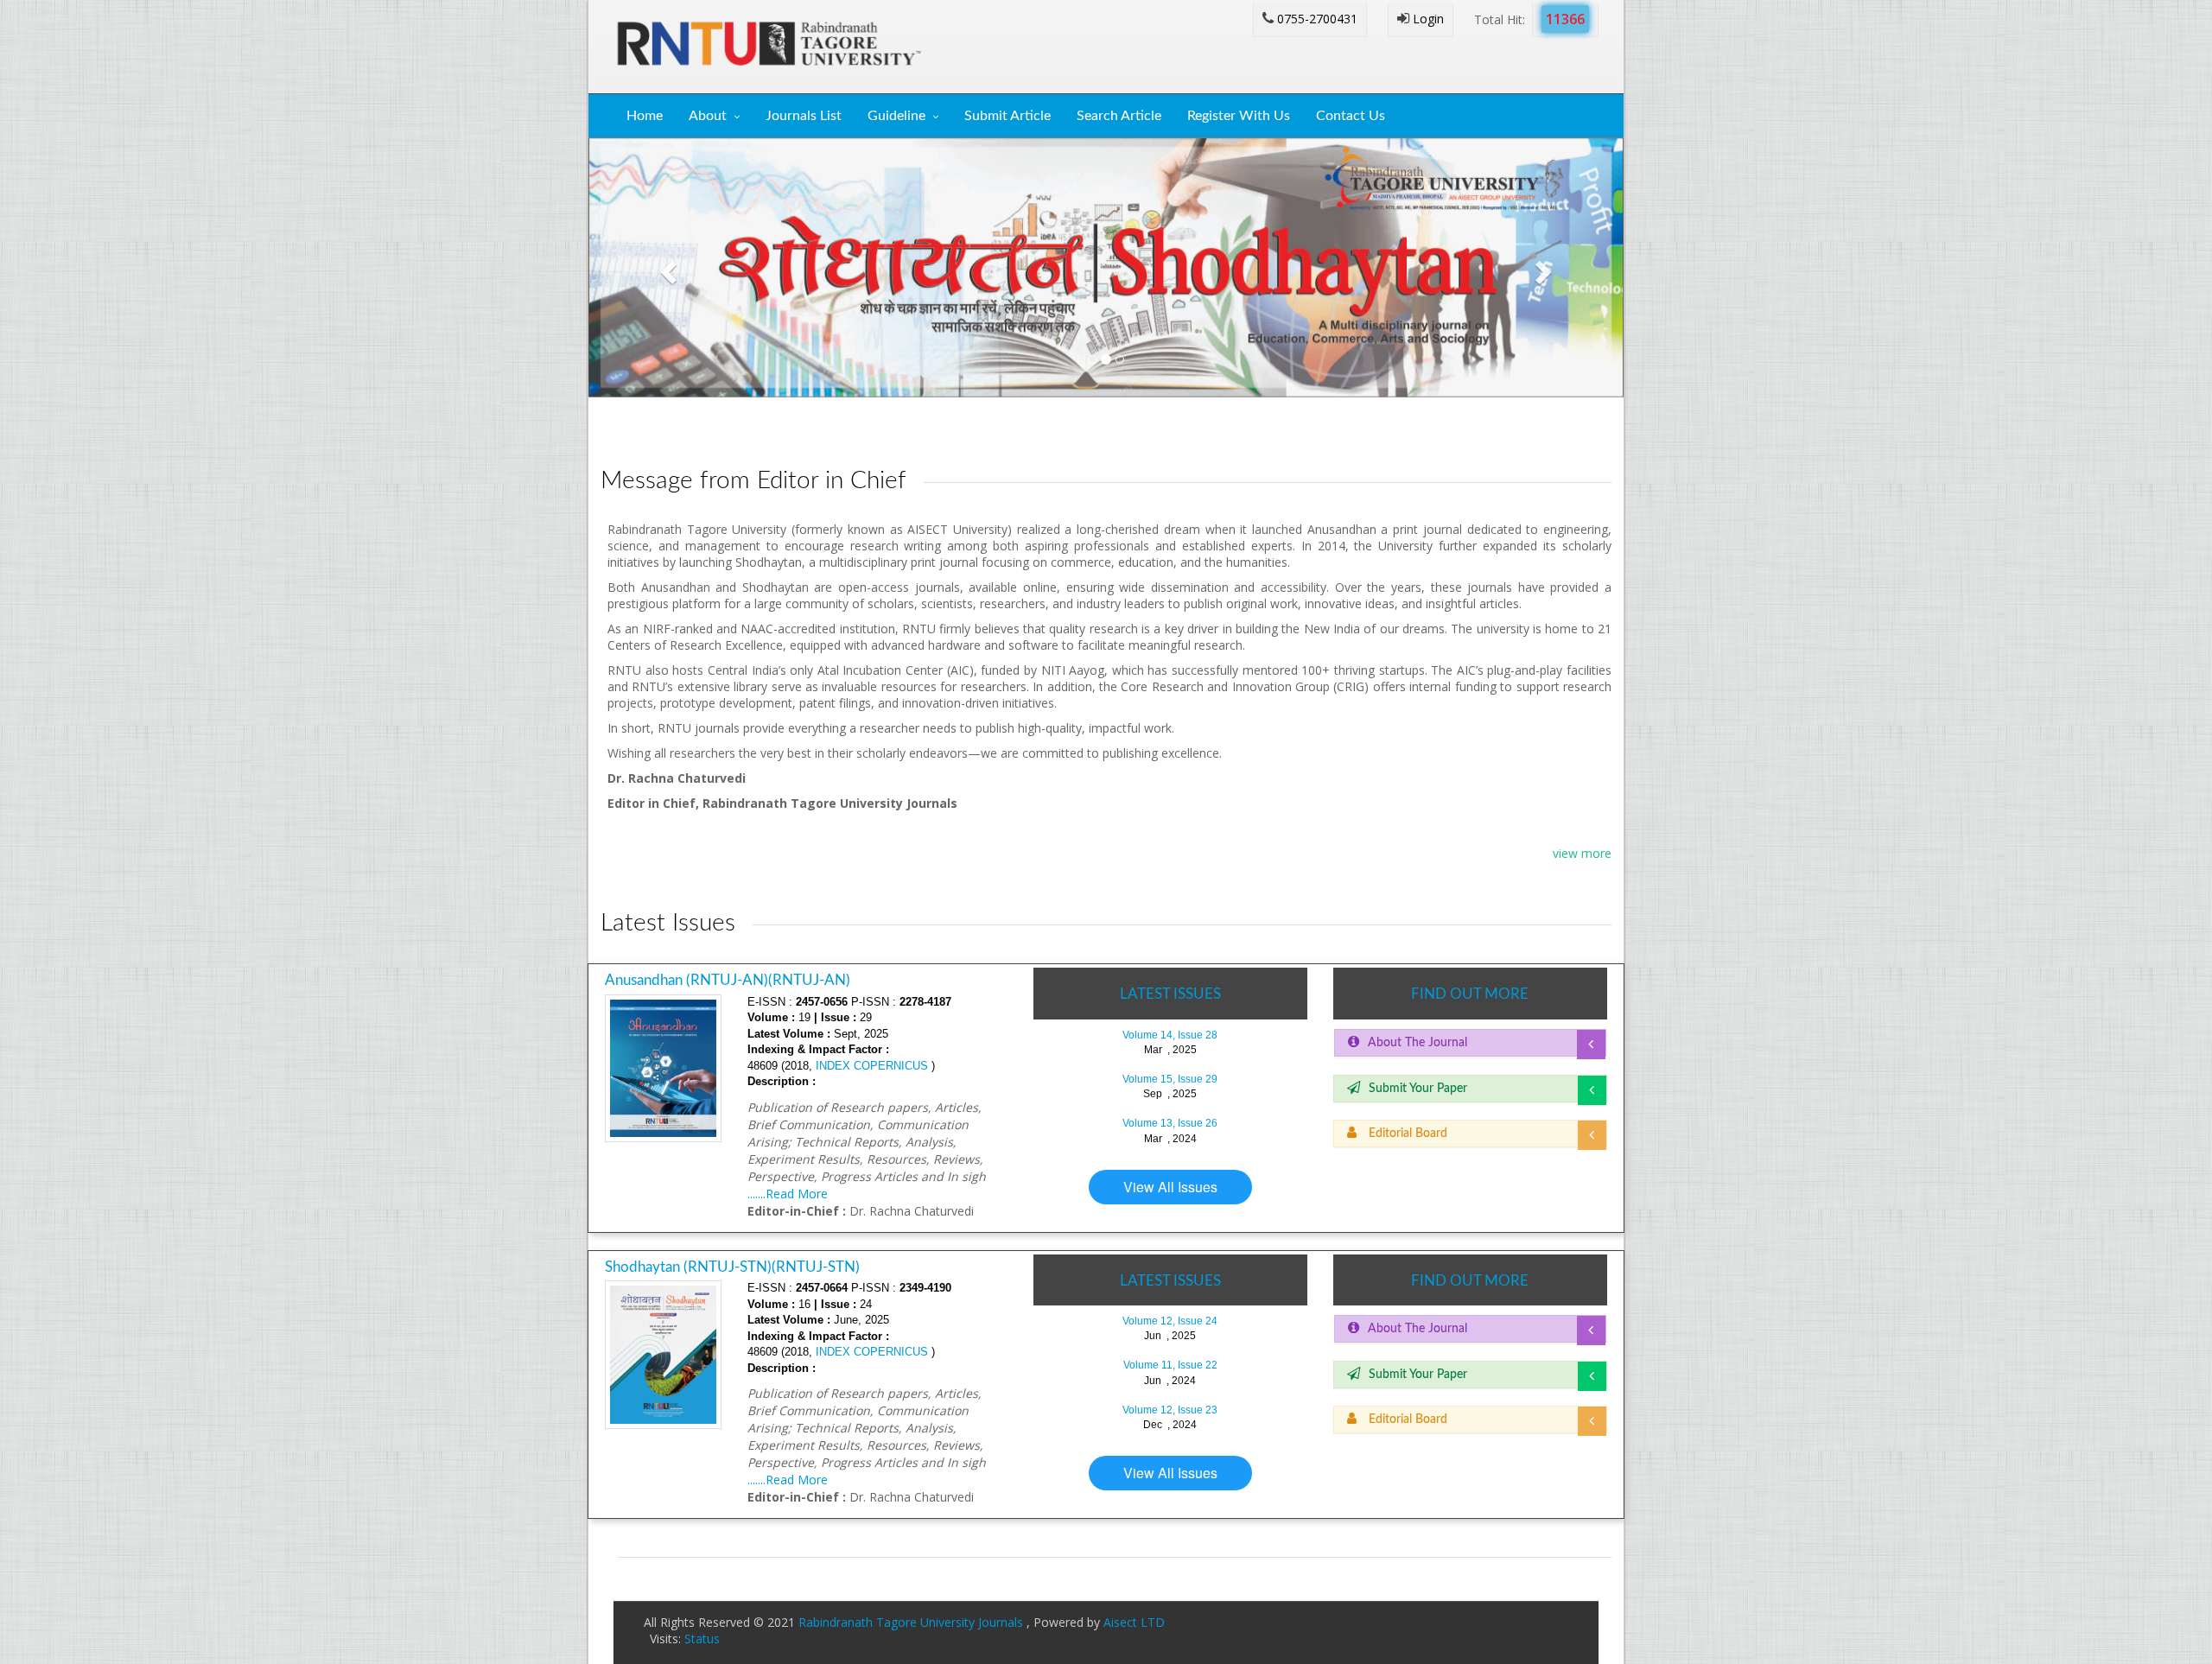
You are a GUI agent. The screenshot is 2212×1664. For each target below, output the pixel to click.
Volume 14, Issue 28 (1170, 1035)
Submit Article (1007, 116)
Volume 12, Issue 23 (1170, 1410)
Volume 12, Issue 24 (1170, 1321)
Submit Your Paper (1418, 1089)
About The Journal (1417, 1043)
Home (645, 116)
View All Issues (1170, 1187)
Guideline (896, 116)
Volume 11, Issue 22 (1170, 1365)
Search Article (1119, 116)
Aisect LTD (1134, 1622)
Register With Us (1239, 116)
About (708, 116)
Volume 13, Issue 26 (1170, 1123)
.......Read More (788, 1194)
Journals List (804, 116)
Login (1427, 19)
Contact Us (1351, 116)
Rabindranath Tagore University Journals (912, 1622)
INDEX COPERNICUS (870, 1066)
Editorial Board (1406, 1134)
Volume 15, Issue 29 (1170, 1079)
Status (702, 1639)
